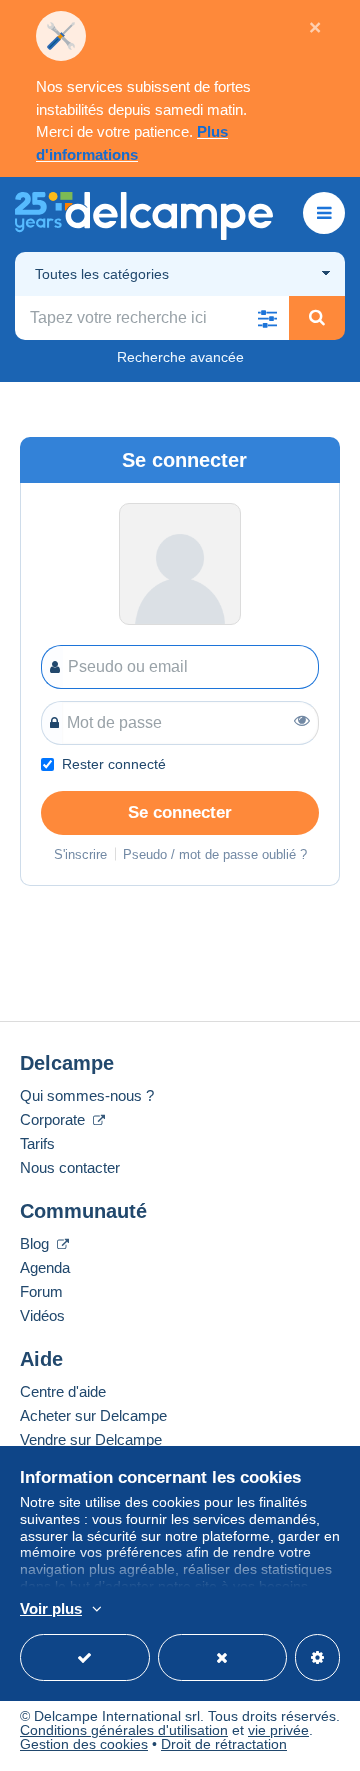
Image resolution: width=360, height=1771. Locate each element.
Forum (41, 1291)
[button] (267, 318)
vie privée (278, 1730)
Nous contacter (70, 1167)
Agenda (45, 1267)
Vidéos (42, 1315)
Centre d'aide (63, 1391)
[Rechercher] (317, 318)
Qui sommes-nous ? (87, 1095)
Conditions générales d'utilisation (124, 1730)
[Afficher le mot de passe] (301, 720)
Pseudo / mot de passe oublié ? (215, 854)
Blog (36, 1243)
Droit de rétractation (224, 1744)
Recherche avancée (180, 357)
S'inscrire (80, 854)
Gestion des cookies (84, 1744)
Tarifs (37, 1143)
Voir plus (51, 1608)
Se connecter (180, 812)
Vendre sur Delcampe (91, 1439)
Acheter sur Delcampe (93, 1415)
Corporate (54, 1119)
